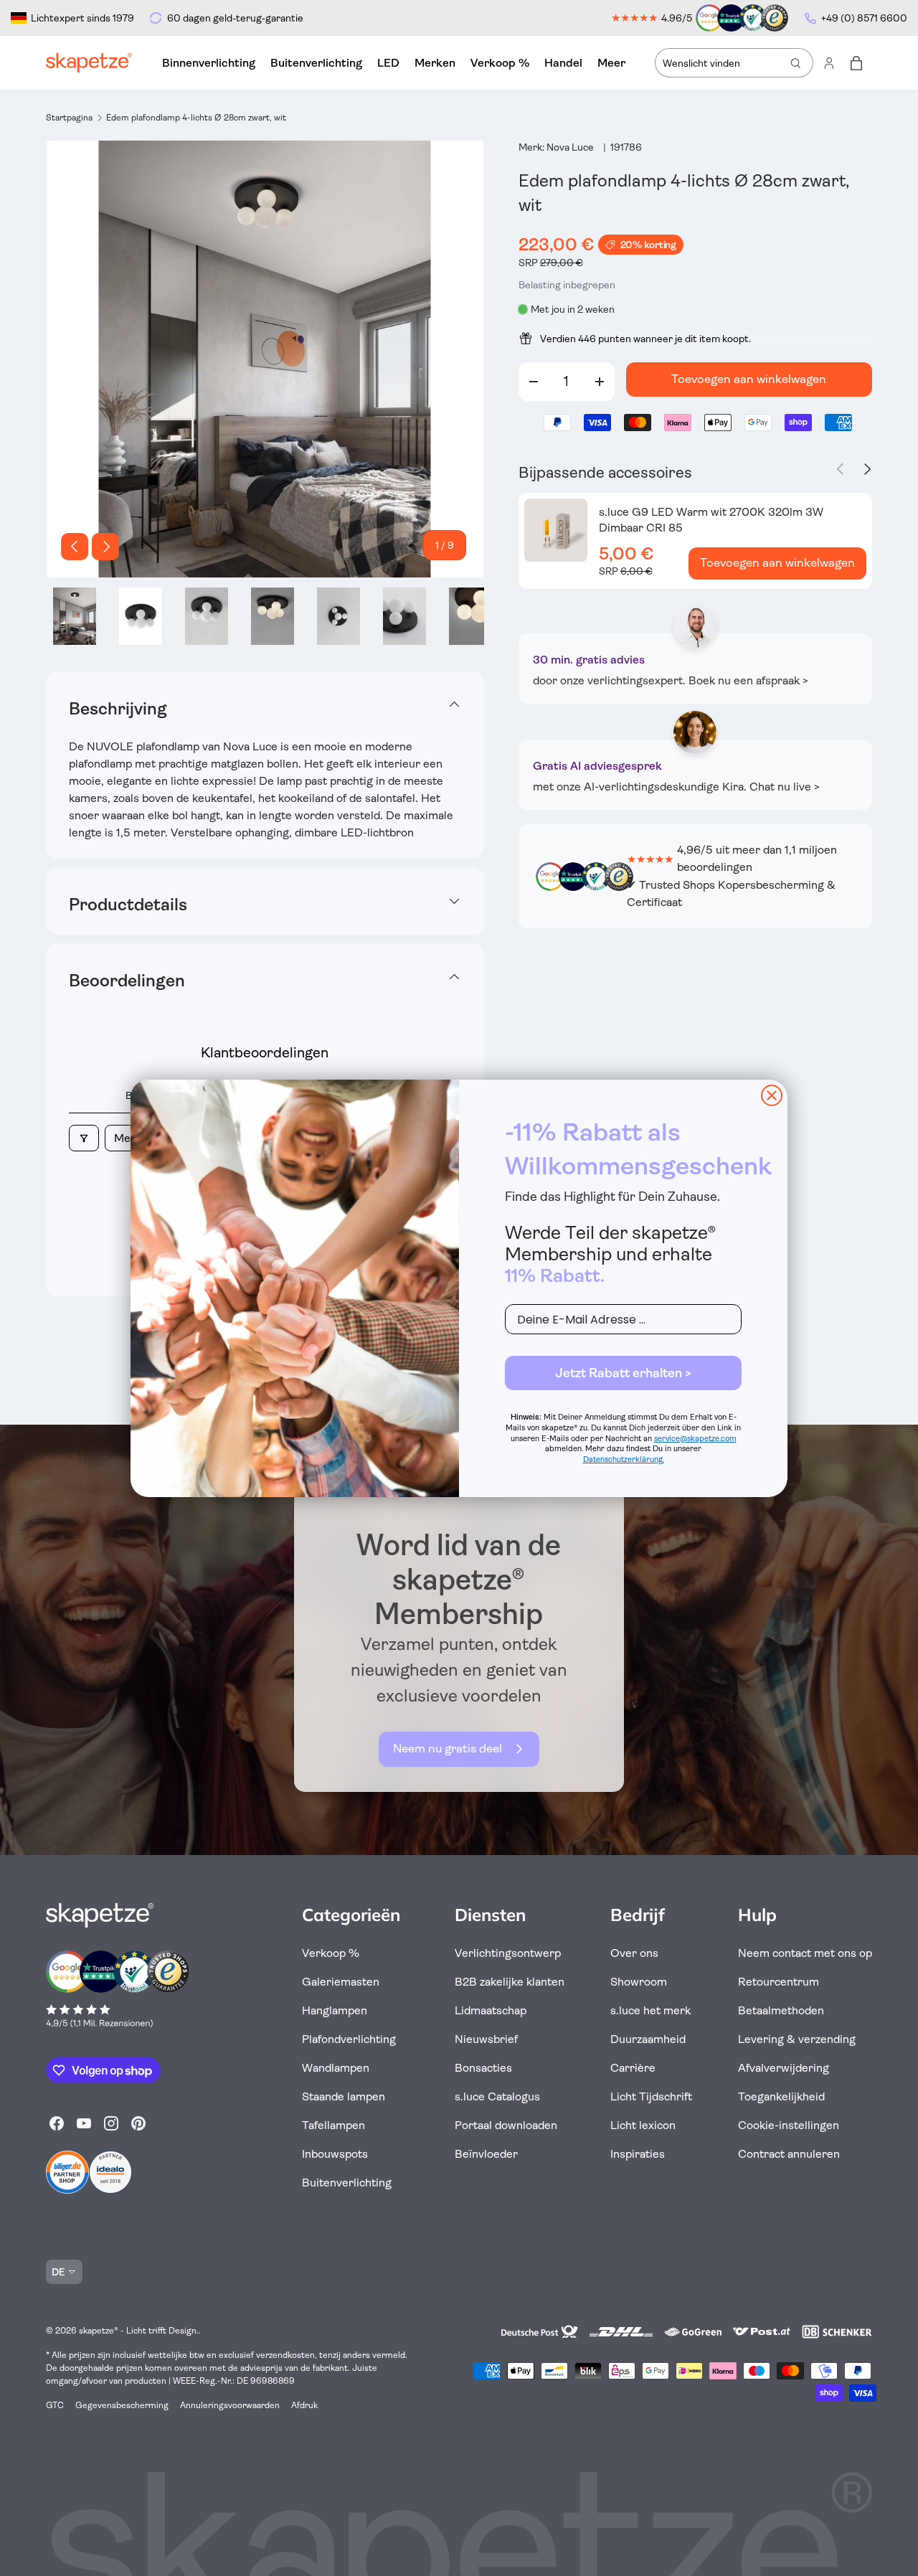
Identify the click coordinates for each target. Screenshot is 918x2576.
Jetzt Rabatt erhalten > (623, 1373)
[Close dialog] (772, 1095)
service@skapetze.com (695, 1439)
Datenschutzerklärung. (624, 1459)
